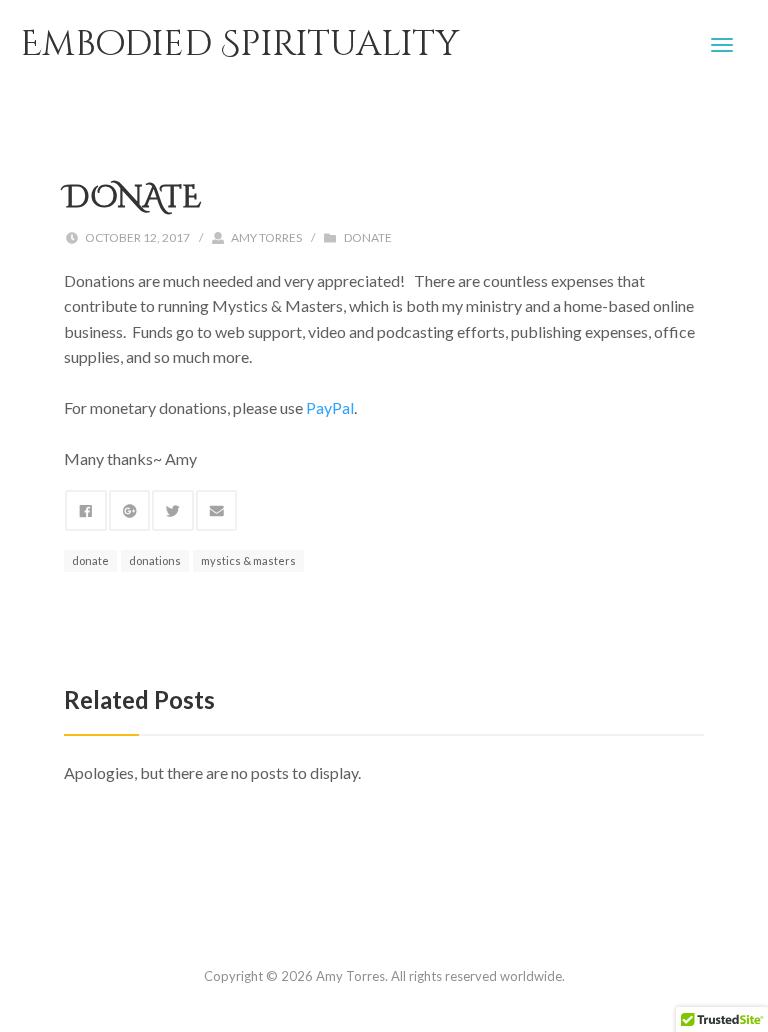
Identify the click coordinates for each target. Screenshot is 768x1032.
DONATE (368, 237)
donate (90, 560)
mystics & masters (248, 560)
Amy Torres (266, 237)
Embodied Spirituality (239, 44)
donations (155, 560)
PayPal (330, 407)
